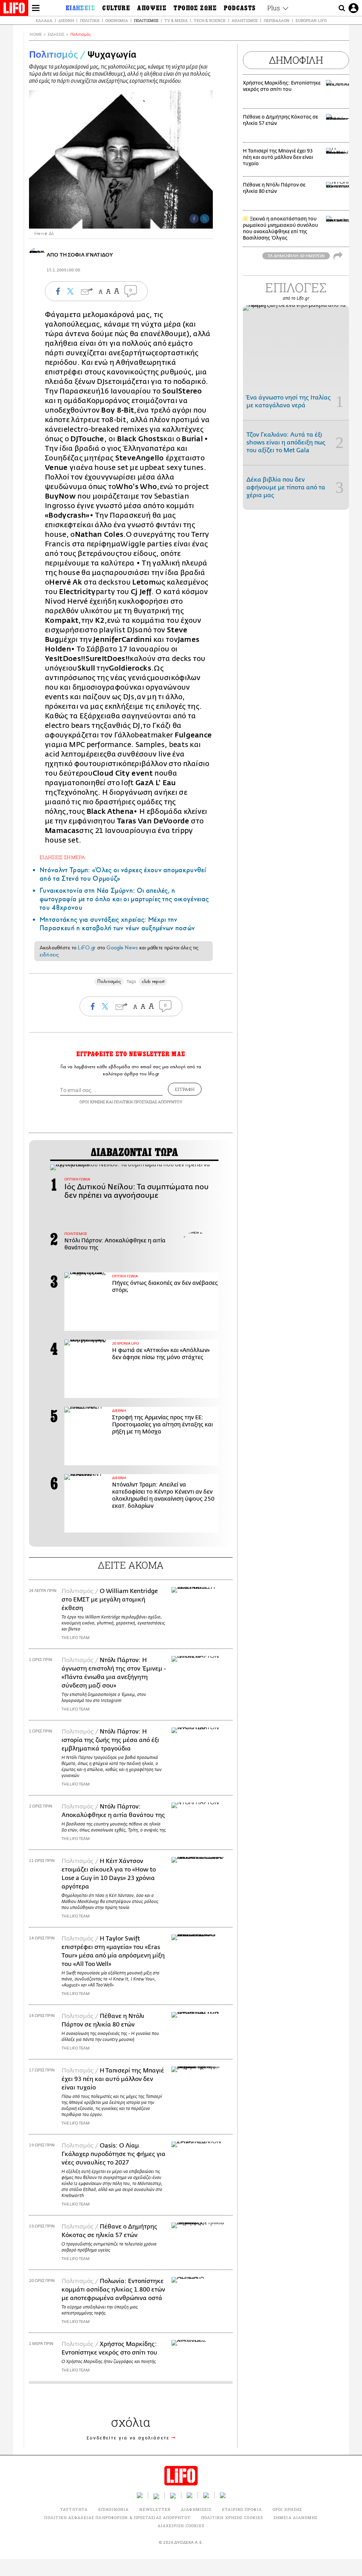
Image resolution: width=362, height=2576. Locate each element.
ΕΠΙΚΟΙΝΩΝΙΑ (113, 2509)
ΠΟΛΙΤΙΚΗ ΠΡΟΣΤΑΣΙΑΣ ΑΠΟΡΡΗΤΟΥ (148, 1102)
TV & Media (176, 20)
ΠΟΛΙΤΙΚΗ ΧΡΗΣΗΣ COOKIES (232, 2517)
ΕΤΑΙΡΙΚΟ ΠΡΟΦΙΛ (242, 2509)
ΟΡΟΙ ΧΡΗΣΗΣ (92, 1102)
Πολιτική (90, 20)
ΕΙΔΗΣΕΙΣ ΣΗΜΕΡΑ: (63, 857)
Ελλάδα (44, 20)
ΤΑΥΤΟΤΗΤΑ (74, 2509)
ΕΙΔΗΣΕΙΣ (56, 34)
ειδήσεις (49, 955)
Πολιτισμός (146, 20)
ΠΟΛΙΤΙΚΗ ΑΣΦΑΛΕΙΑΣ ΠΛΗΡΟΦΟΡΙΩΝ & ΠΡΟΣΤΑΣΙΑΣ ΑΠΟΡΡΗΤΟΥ (117, 2517)
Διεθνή (66, 20)
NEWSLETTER (155, 2509)
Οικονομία (117, 20)
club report (153, 981)
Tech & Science (210, 20)
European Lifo (311, 20)
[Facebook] (194, 219)
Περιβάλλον (277, 20)
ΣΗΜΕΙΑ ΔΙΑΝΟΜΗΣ (296, 2517)
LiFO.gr (87, 948)
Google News (122, 948)
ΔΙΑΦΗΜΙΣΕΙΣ (196, 2509)
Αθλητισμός (245, 20)
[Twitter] (205, 219)
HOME (36, 34)
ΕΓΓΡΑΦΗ (185, 1089)
